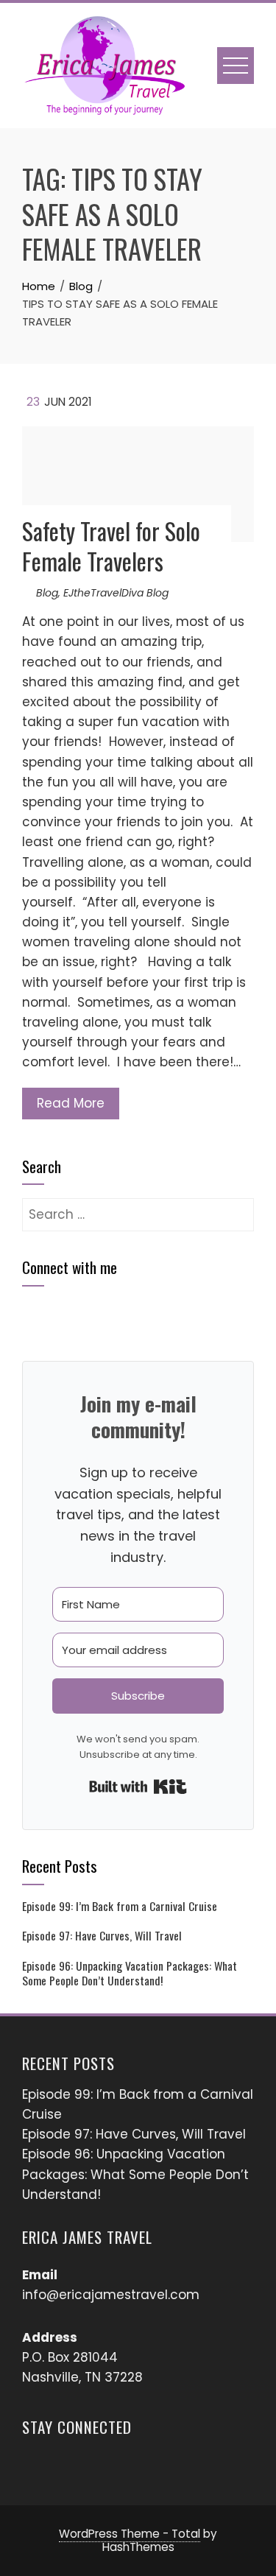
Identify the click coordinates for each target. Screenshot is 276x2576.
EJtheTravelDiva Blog (116, 593)
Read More (71, 1103)
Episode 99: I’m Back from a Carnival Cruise (120, 1906)
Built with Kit (138, 1787)
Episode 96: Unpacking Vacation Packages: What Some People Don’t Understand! (130, 1973)
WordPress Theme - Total (130, 2534)
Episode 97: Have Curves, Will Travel (102, 1935)
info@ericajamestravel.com (111, 2295)
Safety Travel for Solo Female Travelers (111, 546)
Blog (47, 593)
